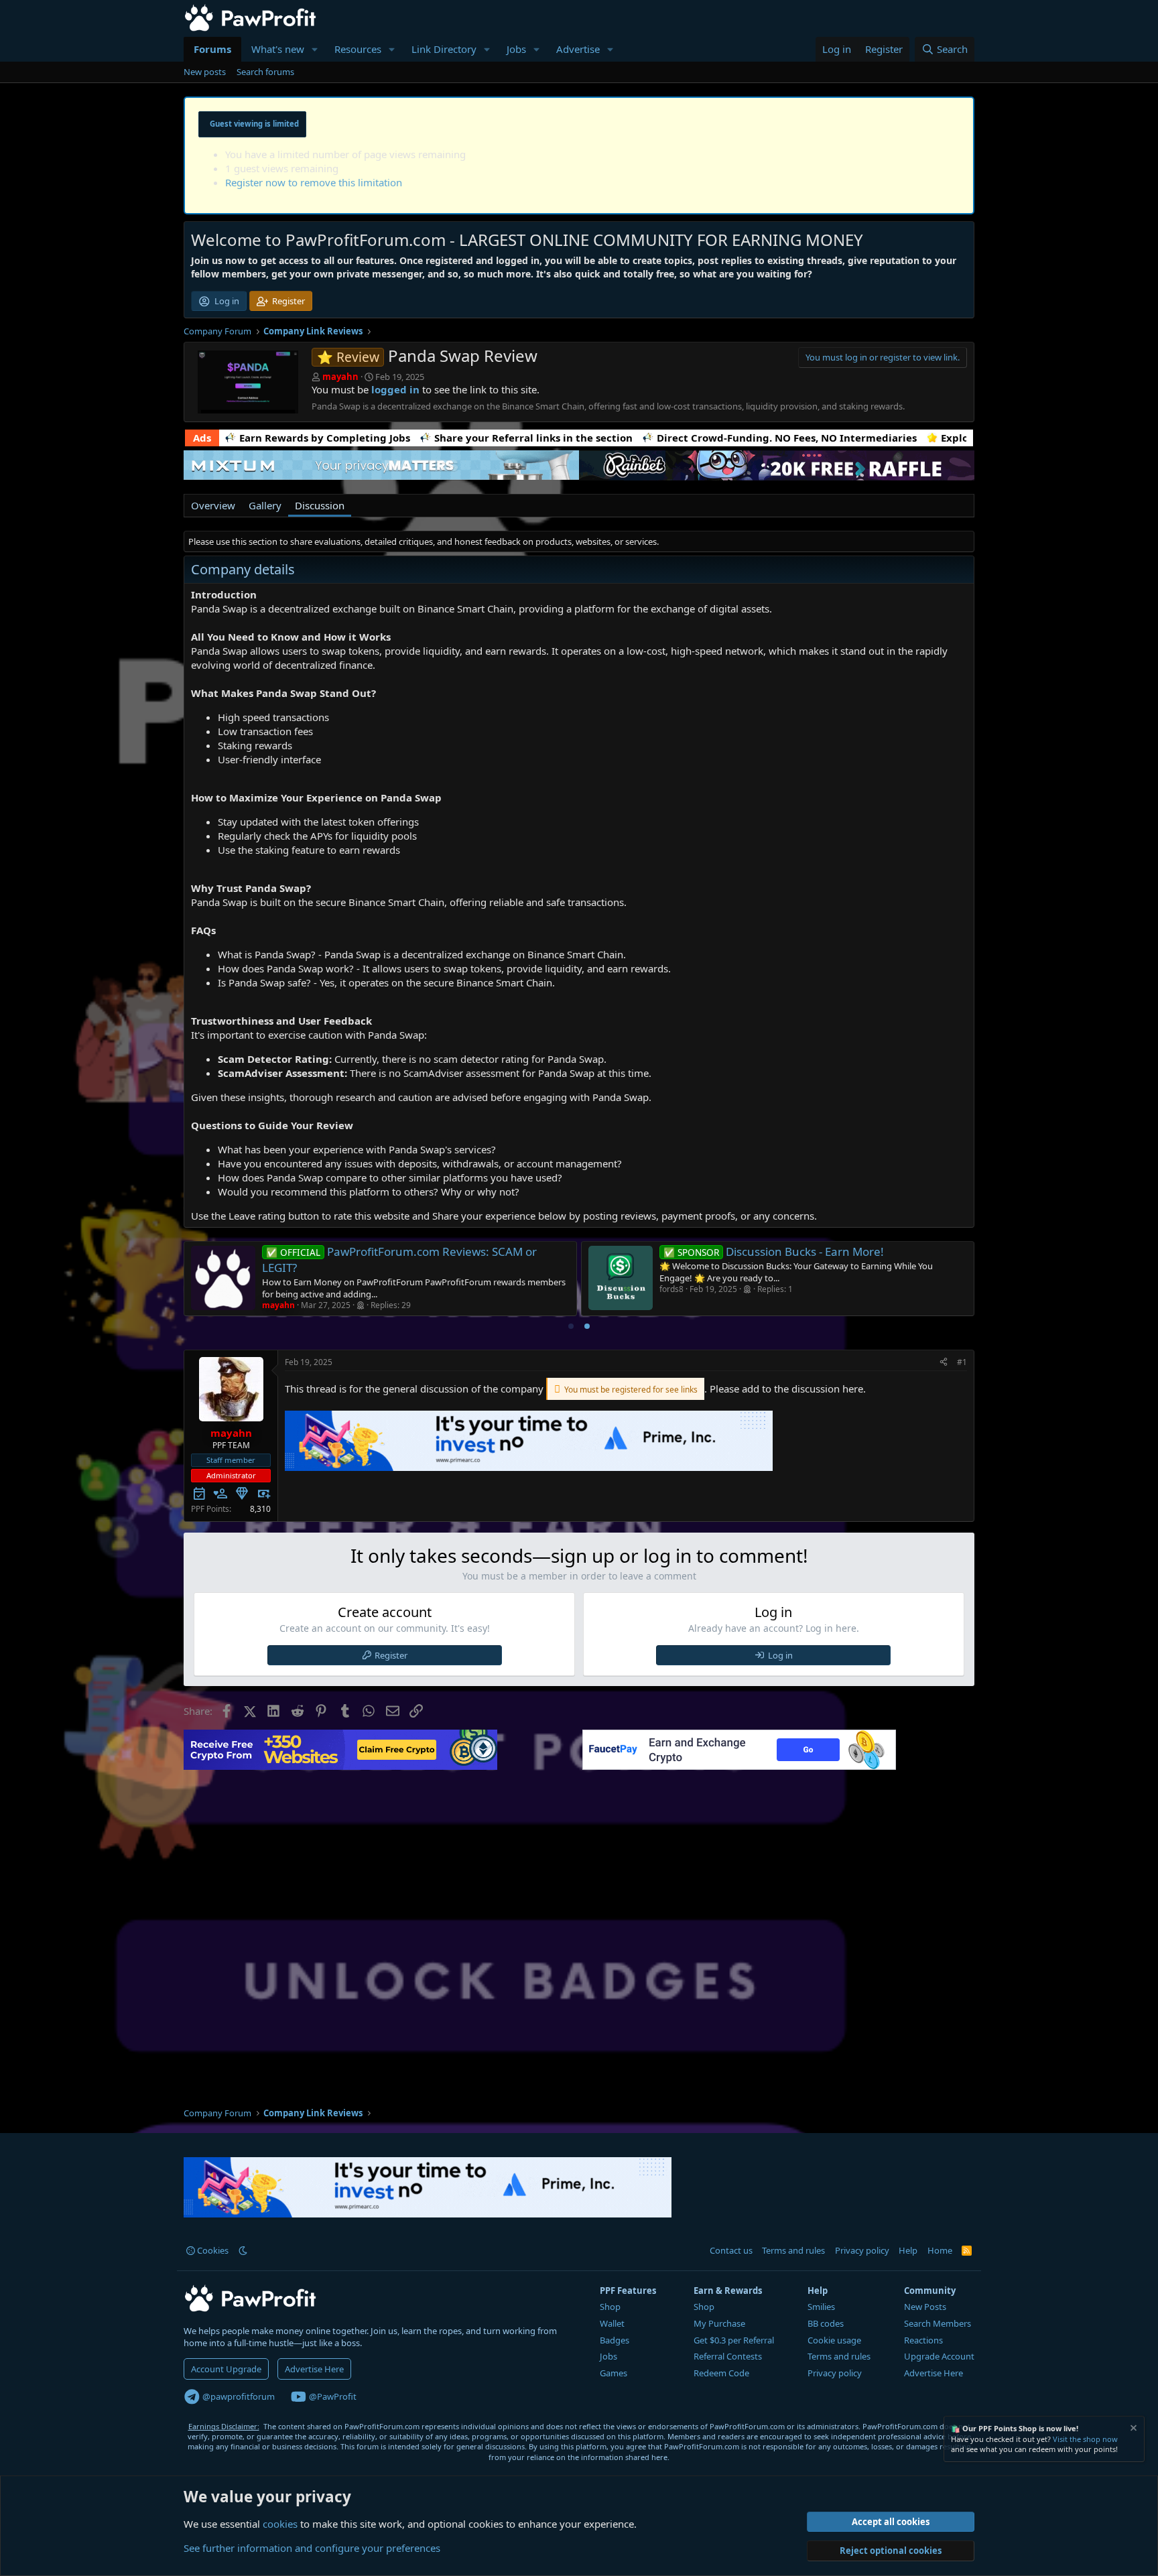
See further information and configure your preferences (312, 2548)
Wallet (612, 2323)
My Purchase (719, 2323)
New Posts (925, 2307)
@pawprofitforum (238, 2396)
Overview (213, 505)
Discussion (320, 505)
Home (940, 2250)
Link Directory (444, 49)
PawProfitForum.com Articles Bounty (426, 1251)
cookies (280, 2524)
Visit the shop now (1085, 2439)
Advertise (578, 49)
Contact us (731, 2250)
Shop (610, 2307)
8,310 (260, 1509)
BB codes (826, 2323)
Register (391, 1655)
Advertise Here (314, 2369)
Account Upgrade (226, 2369)
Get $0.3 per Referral (734, 2340)
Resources (358, 49)
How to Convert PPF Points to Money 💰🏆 (831, 1251)
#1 (962, 1362)
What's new (278, 49)
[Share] (944, 1363)
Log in (780, 1655)
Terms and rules (793, 2250)
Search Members (938, 2323)
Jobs (516, 49)
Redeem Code (721, 2373)
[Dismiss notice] (1133, 2430)
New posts (205, 72)
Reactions (923, 2340)
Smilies (821, 2307)
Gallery (265, 505)
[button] (315, 49)
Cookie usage (834, 2340)
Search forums (265, 72)
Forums (212, 49)
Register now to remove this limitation (314, 182)
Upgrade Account (939, 2356)
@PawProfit (332, 2396)
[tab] (571, 1326)
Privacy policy (862, 2250)
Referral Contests (728, 2356)
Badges (615, 2340)
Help (908, 2250)
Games (614, 2373)
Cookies (212, 2250)
